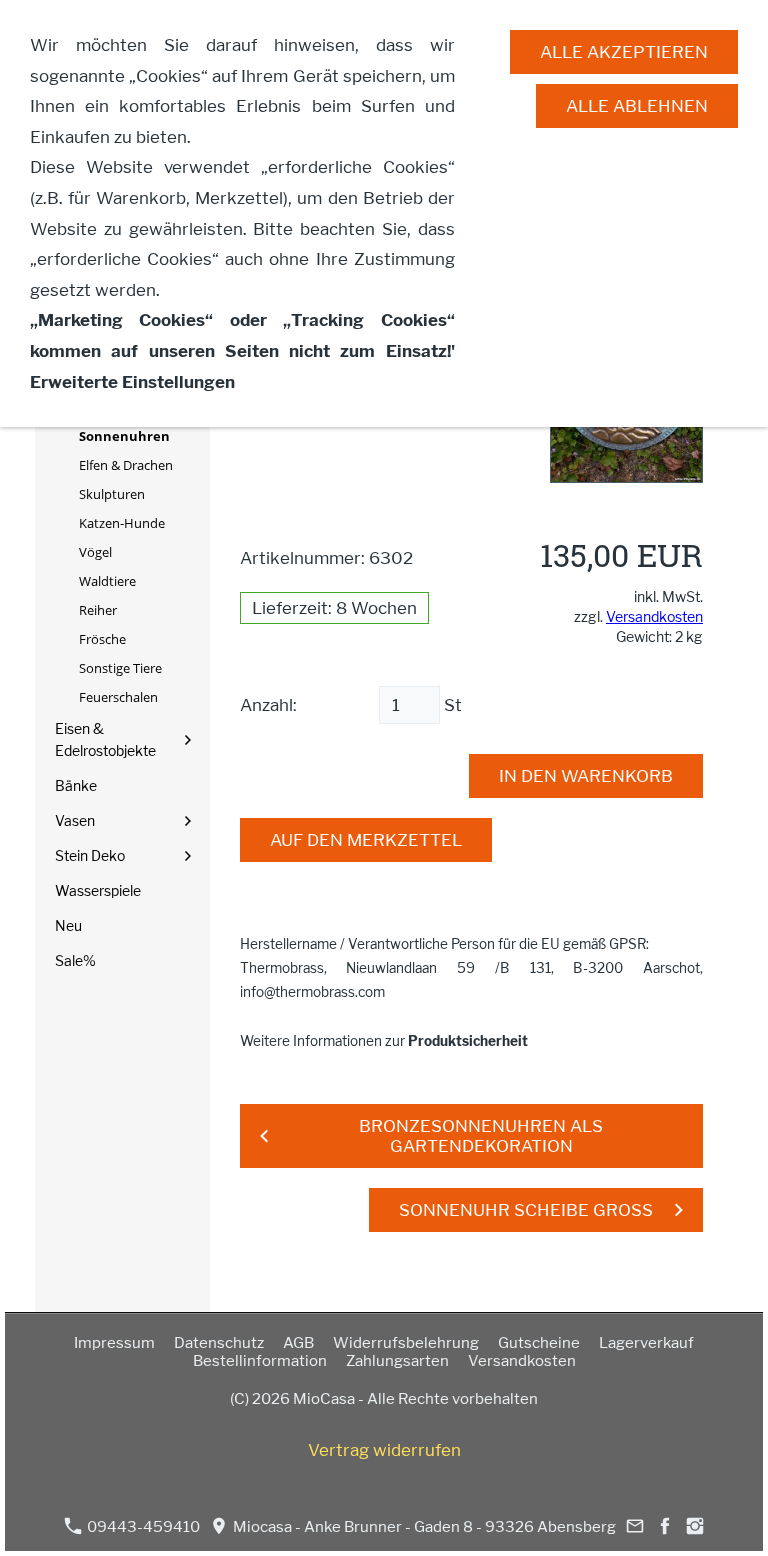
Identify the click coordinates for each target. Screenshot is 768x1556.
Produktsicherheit (468, 1041)
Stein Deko (90, 855)
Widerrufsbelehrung (406, 1343)
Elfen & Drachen (126, 465)
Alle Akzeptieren (624, 52)
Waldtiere (107, 581)
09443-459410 (142, 1527)
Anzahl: (268, 705)
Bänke (76, 785)
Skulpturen (112, 494)
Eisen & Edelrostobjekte (105, 739)
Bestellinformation (260, 1361)
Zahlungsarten (397, 1361)
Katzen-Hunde (122, 523)
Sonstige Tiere (120, 668)
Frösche (102, 639)
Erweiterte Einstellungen (132, 382)
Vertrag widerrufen (384, 1450)
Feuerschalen (118, 697)
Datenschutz (219, 1343)
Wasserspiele (98, 890)
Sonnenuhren (124, 436)
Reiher (98, 610)
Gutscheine (539, 1343)
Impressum (114, 1343)
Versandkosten (654, 616)
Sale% (75, 960)
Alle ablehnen (637, 106)
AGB (298, 1343)
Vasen (75, 820)
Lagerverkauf (646, 1343)
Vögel (95, 552)
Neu (68, 925)
